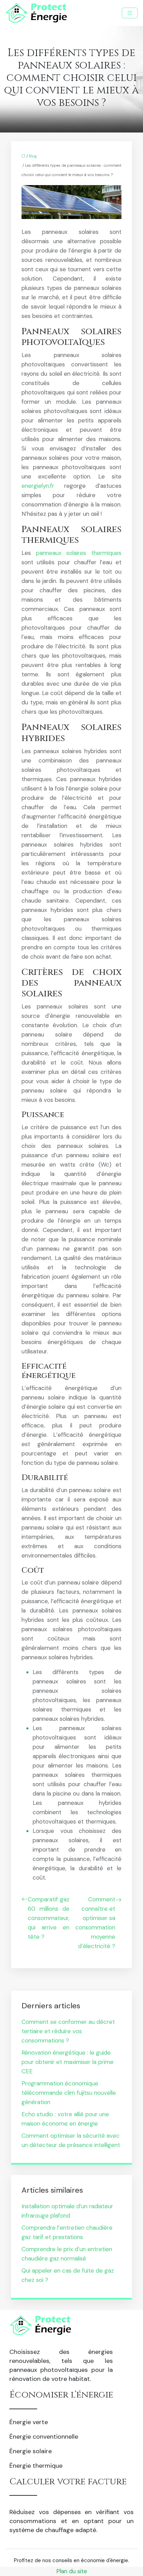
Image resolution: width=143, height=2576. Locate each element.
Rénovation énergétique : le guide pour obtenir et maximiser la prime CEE (68, 2062)
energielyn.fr (38, 486)
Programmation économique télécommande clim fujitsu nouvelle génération (69, 2093)
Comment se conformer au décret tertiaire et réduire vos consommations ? (68, 2031)
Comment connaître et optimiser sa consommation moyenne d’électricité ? (95, 1923)
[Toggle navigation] (130, 13)
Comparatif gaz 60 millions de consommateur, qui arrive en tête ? (49, 1918)
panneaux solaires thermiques (79, 553)
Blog (33, 156)
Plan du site (72, 2571)
